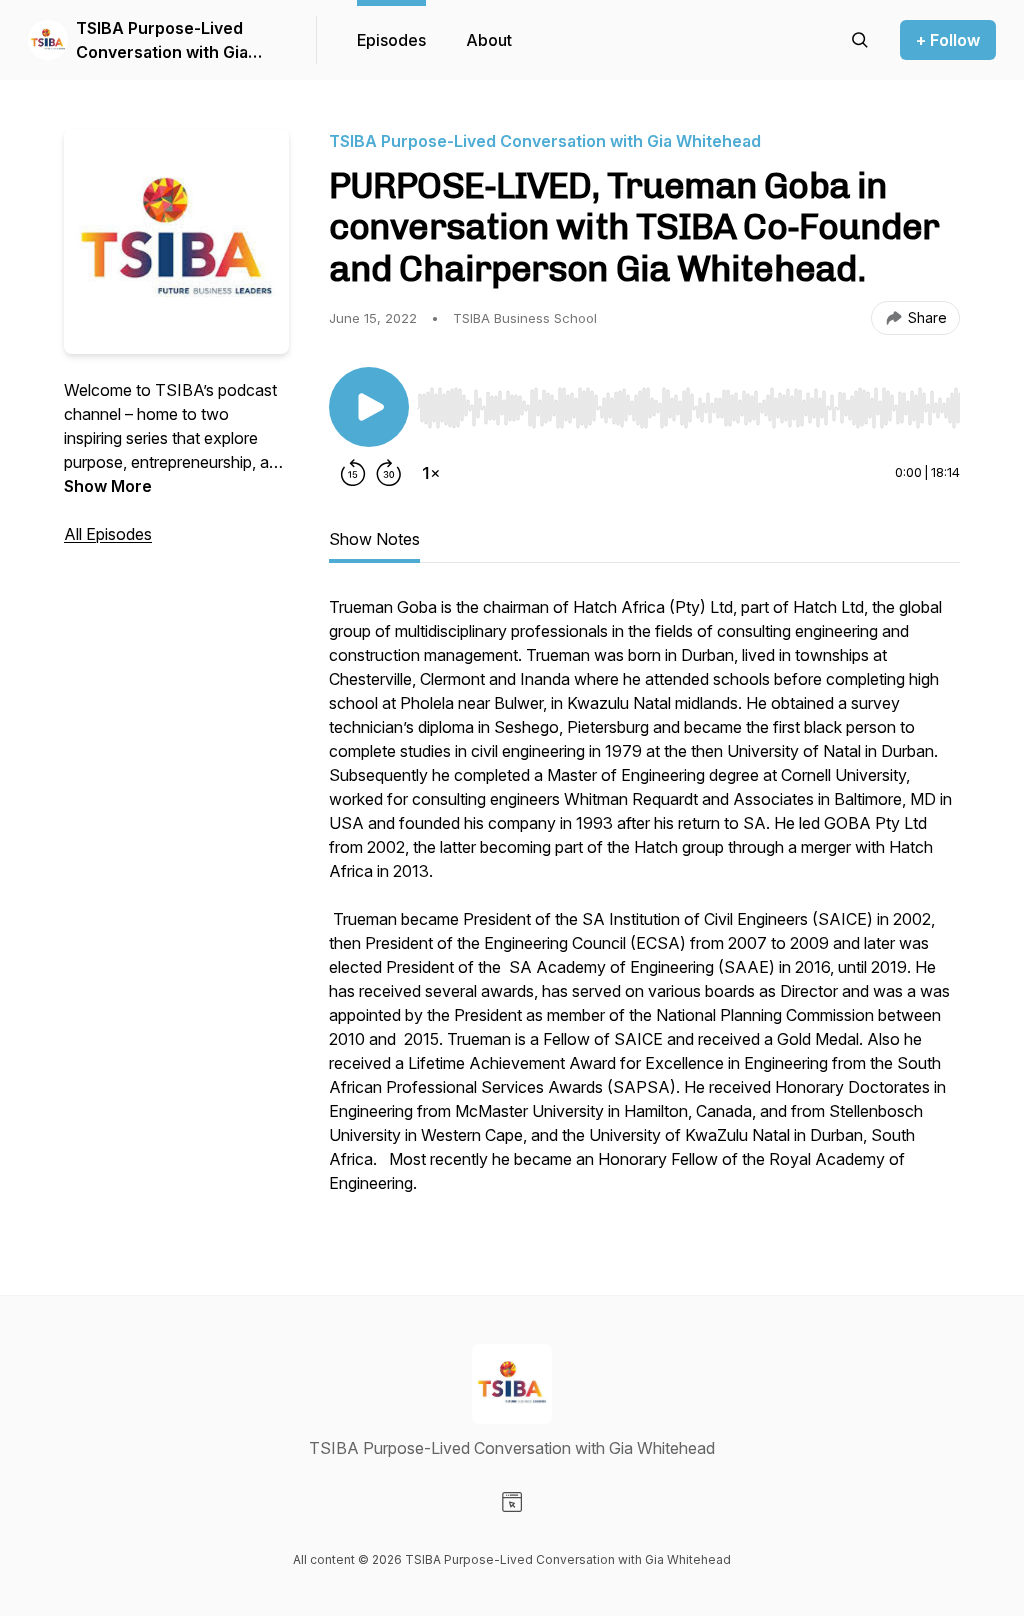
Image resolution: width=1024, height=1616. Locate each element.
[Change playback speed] (431, 473)
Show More (108, 486)
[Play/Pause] (369, 407)
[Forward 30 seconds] (389, 473)
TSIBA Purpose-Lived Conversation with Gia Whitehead (162, 41)
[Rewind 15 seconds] (353, 473)
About (489, 40)
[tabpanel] (644, 905)
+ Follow (948, 40)
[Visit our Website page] (512, 1502)
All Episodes (108, 534)
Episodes (391, 40)
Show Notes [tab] (374, 539)
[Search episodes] (860, 40)
